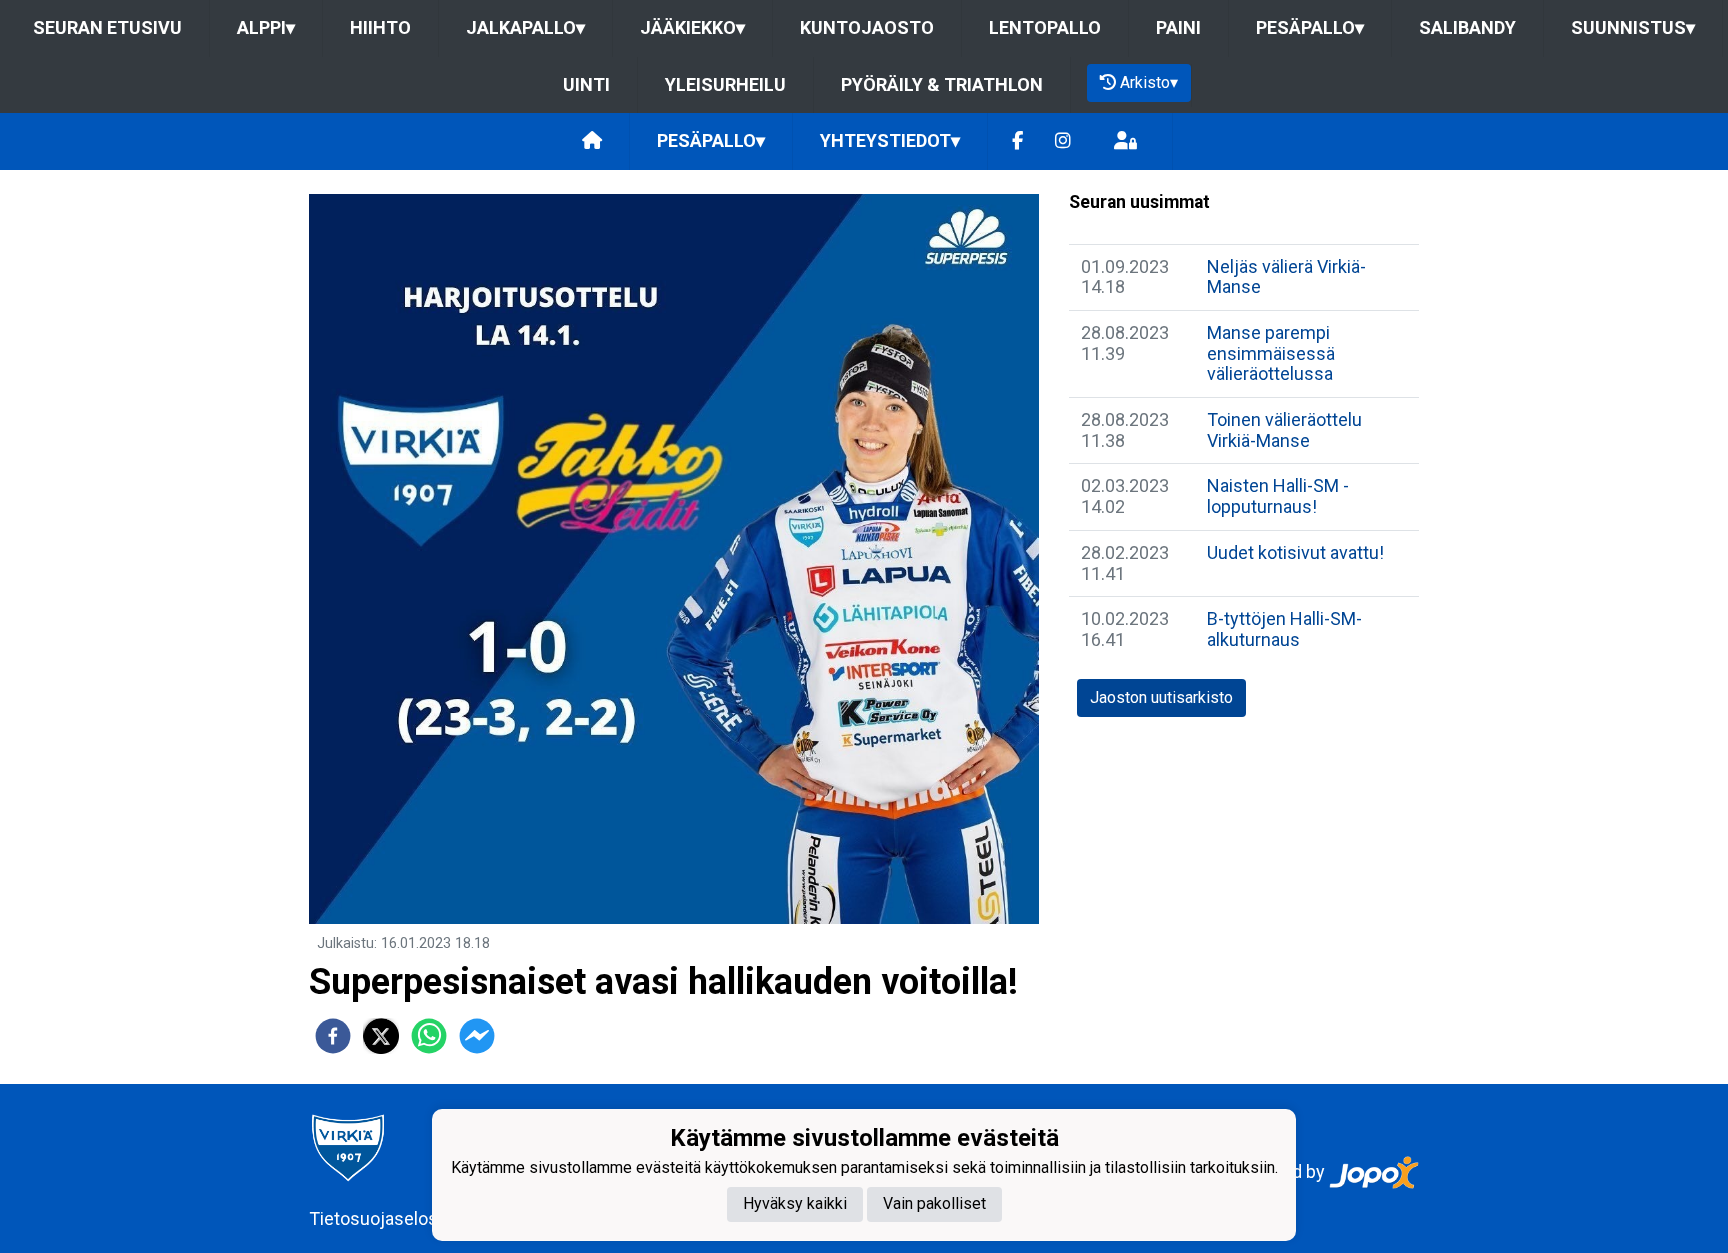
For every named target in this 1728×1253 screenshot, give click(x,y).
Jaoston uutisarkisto (1161, 697)
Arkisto (1149, 82)
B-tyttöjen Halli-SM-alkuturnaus (1284, 629)
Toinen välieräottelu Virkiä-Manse (1284, 430)
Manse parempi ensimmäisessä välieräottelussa (1271, 353)
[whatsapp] (429, 1036)
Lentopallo (1045, 27)
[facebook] (333, 1036)
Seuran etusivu (107, 27)
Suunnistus (1633, 27)
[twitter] (381, 1036)
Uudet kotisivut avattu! (1295, 552)
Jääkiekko (692, 27)
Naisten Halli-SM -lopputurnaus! (1278, 496)
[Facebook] (1017, 141)
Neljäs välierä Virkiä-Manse (1286, 277)
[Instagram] (1063, 141)
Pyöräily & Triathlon (942, 84)
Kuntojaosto (867, 27)
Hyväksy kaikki (795, 1203)
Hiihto (380, 27)
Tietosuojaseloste (381, 1218)
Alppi (266, 27)
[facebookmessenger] (477, 1036)
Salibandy (1467, 27)
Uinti (586, 84)
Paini (1178, 27)
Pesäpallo (1310, 27)
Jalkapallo (525, 27)
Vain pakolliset (934, 1203)
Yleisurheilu (725, 84)
